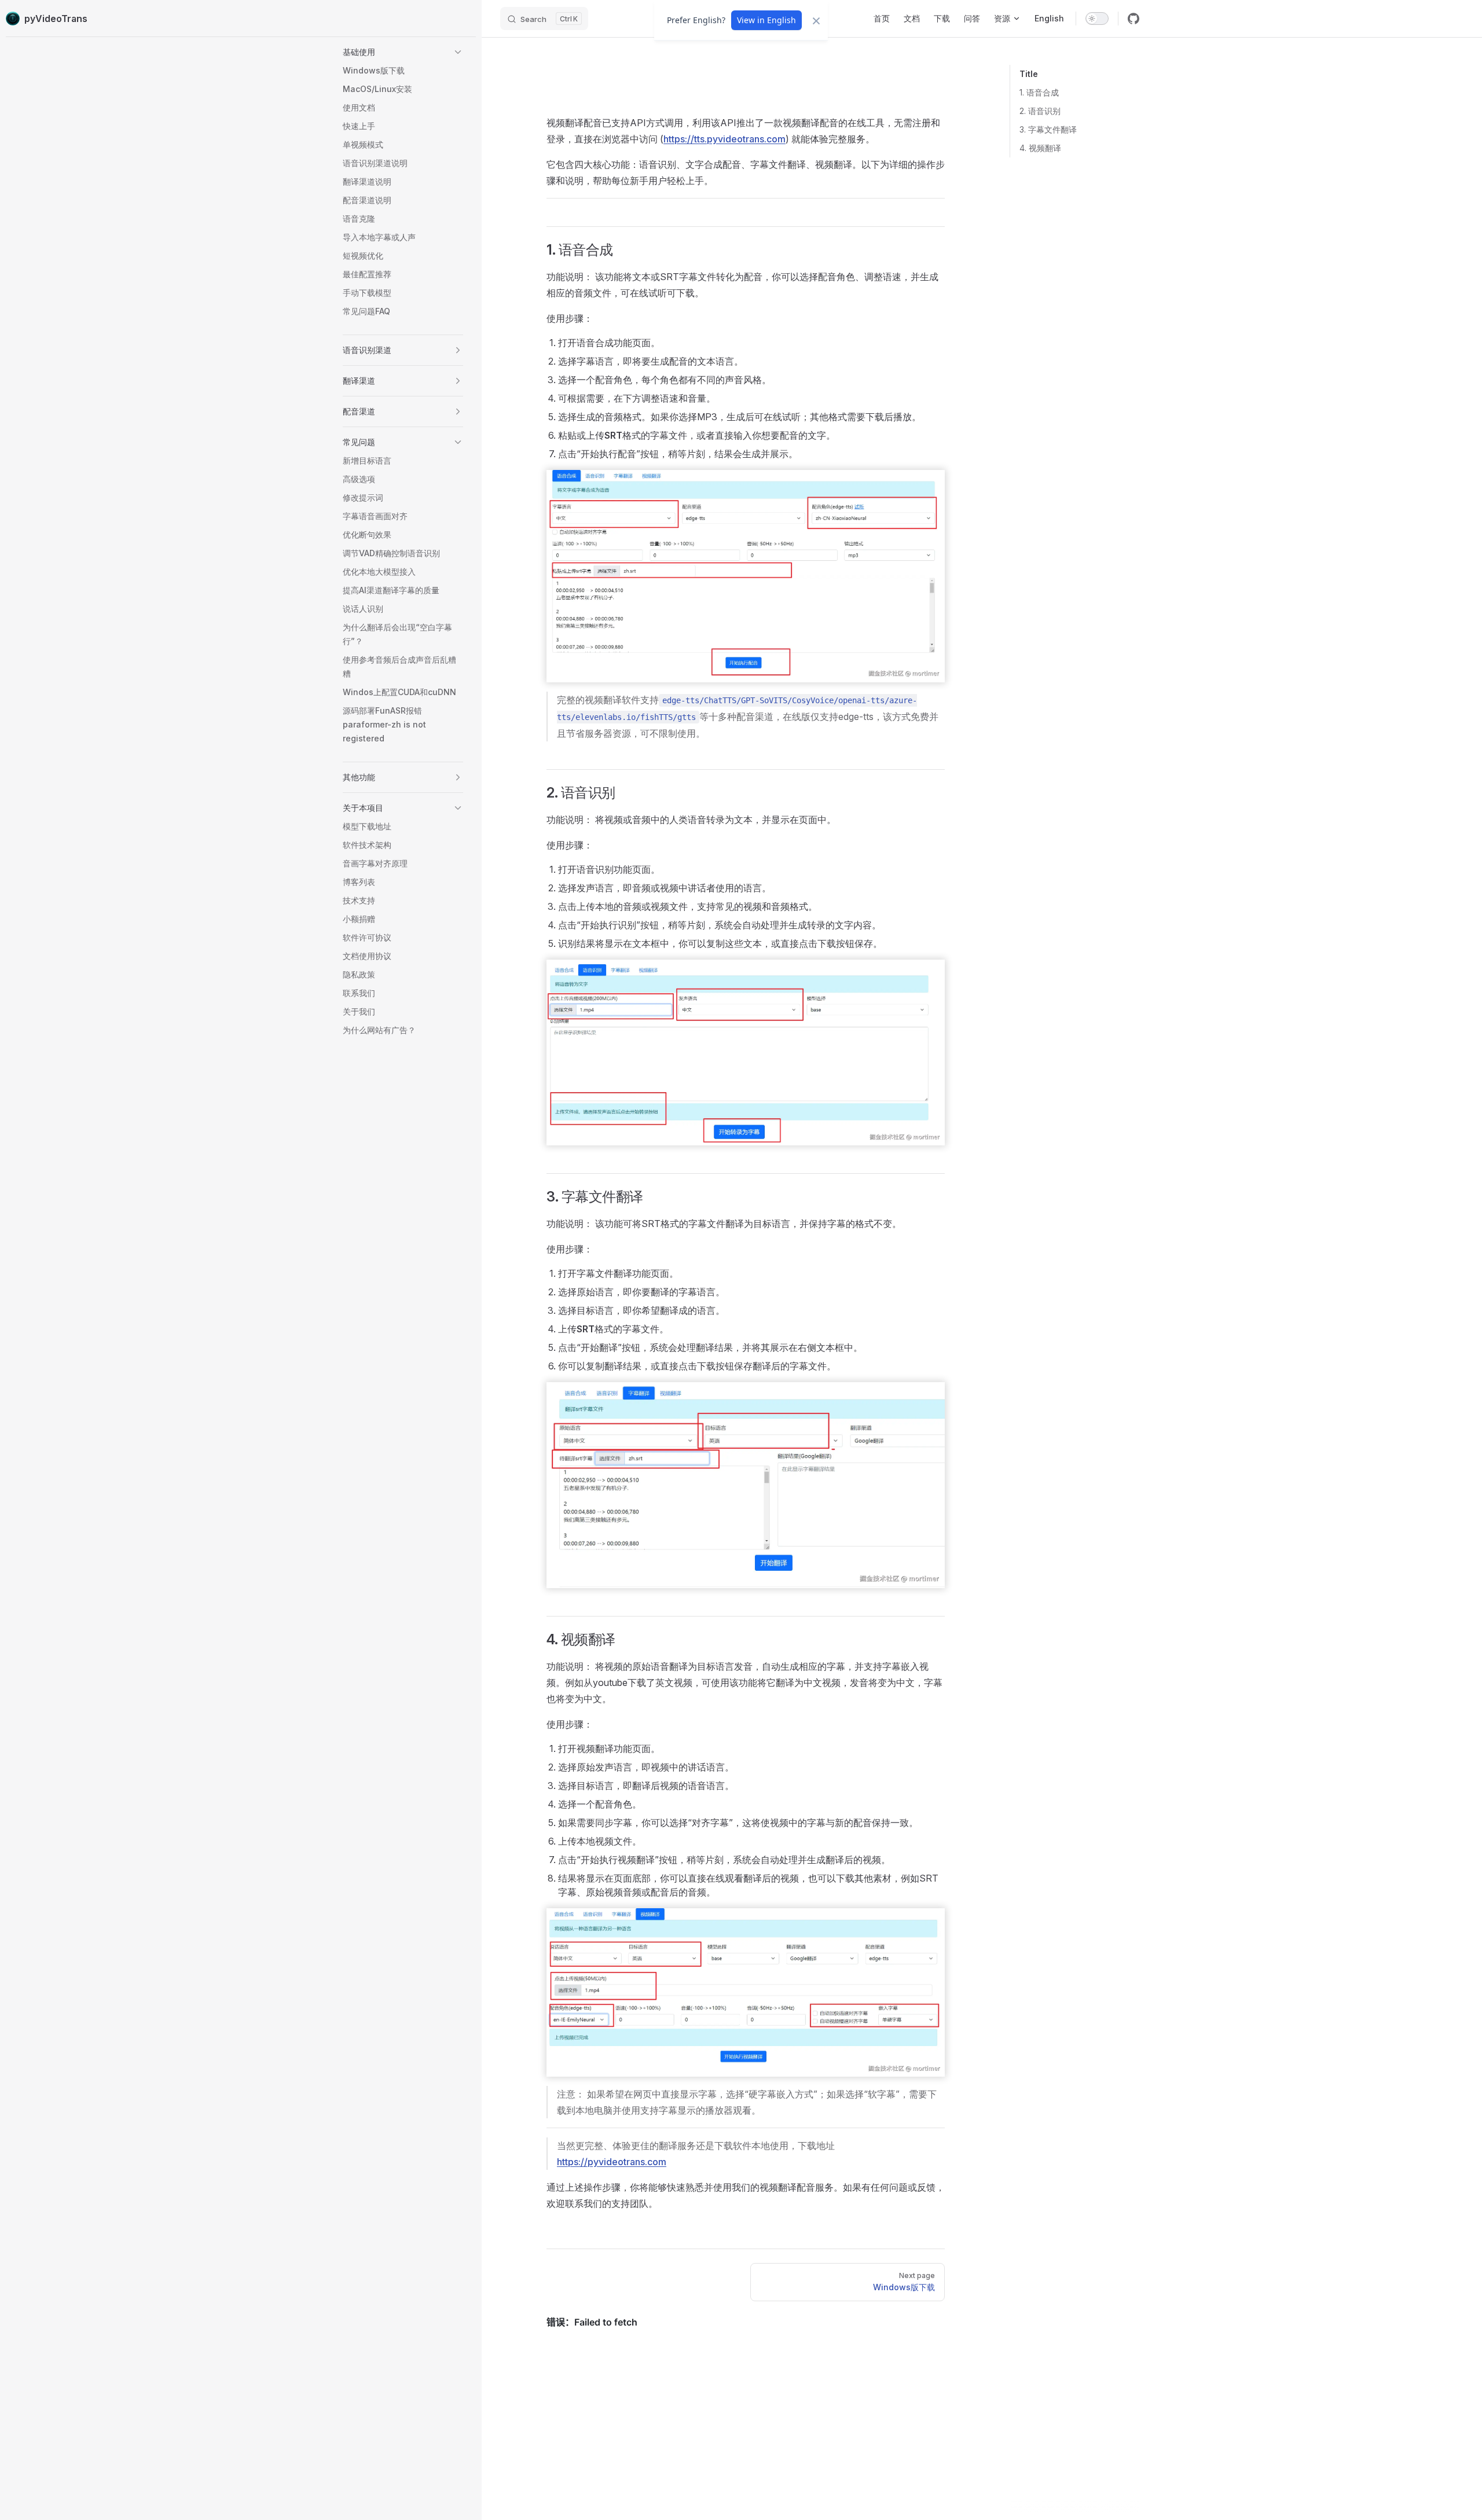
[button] (403, 52)
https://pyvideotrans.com (612, 2162)
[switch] (1097, 19)
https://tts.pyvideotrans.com (725, 139)
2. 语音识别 (1040, 111)
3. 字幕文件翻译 (1048, 129)
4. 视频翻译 (1040, 148)
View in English (766, 20)
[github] (1133, 19)
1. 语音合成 (1039, 92)
